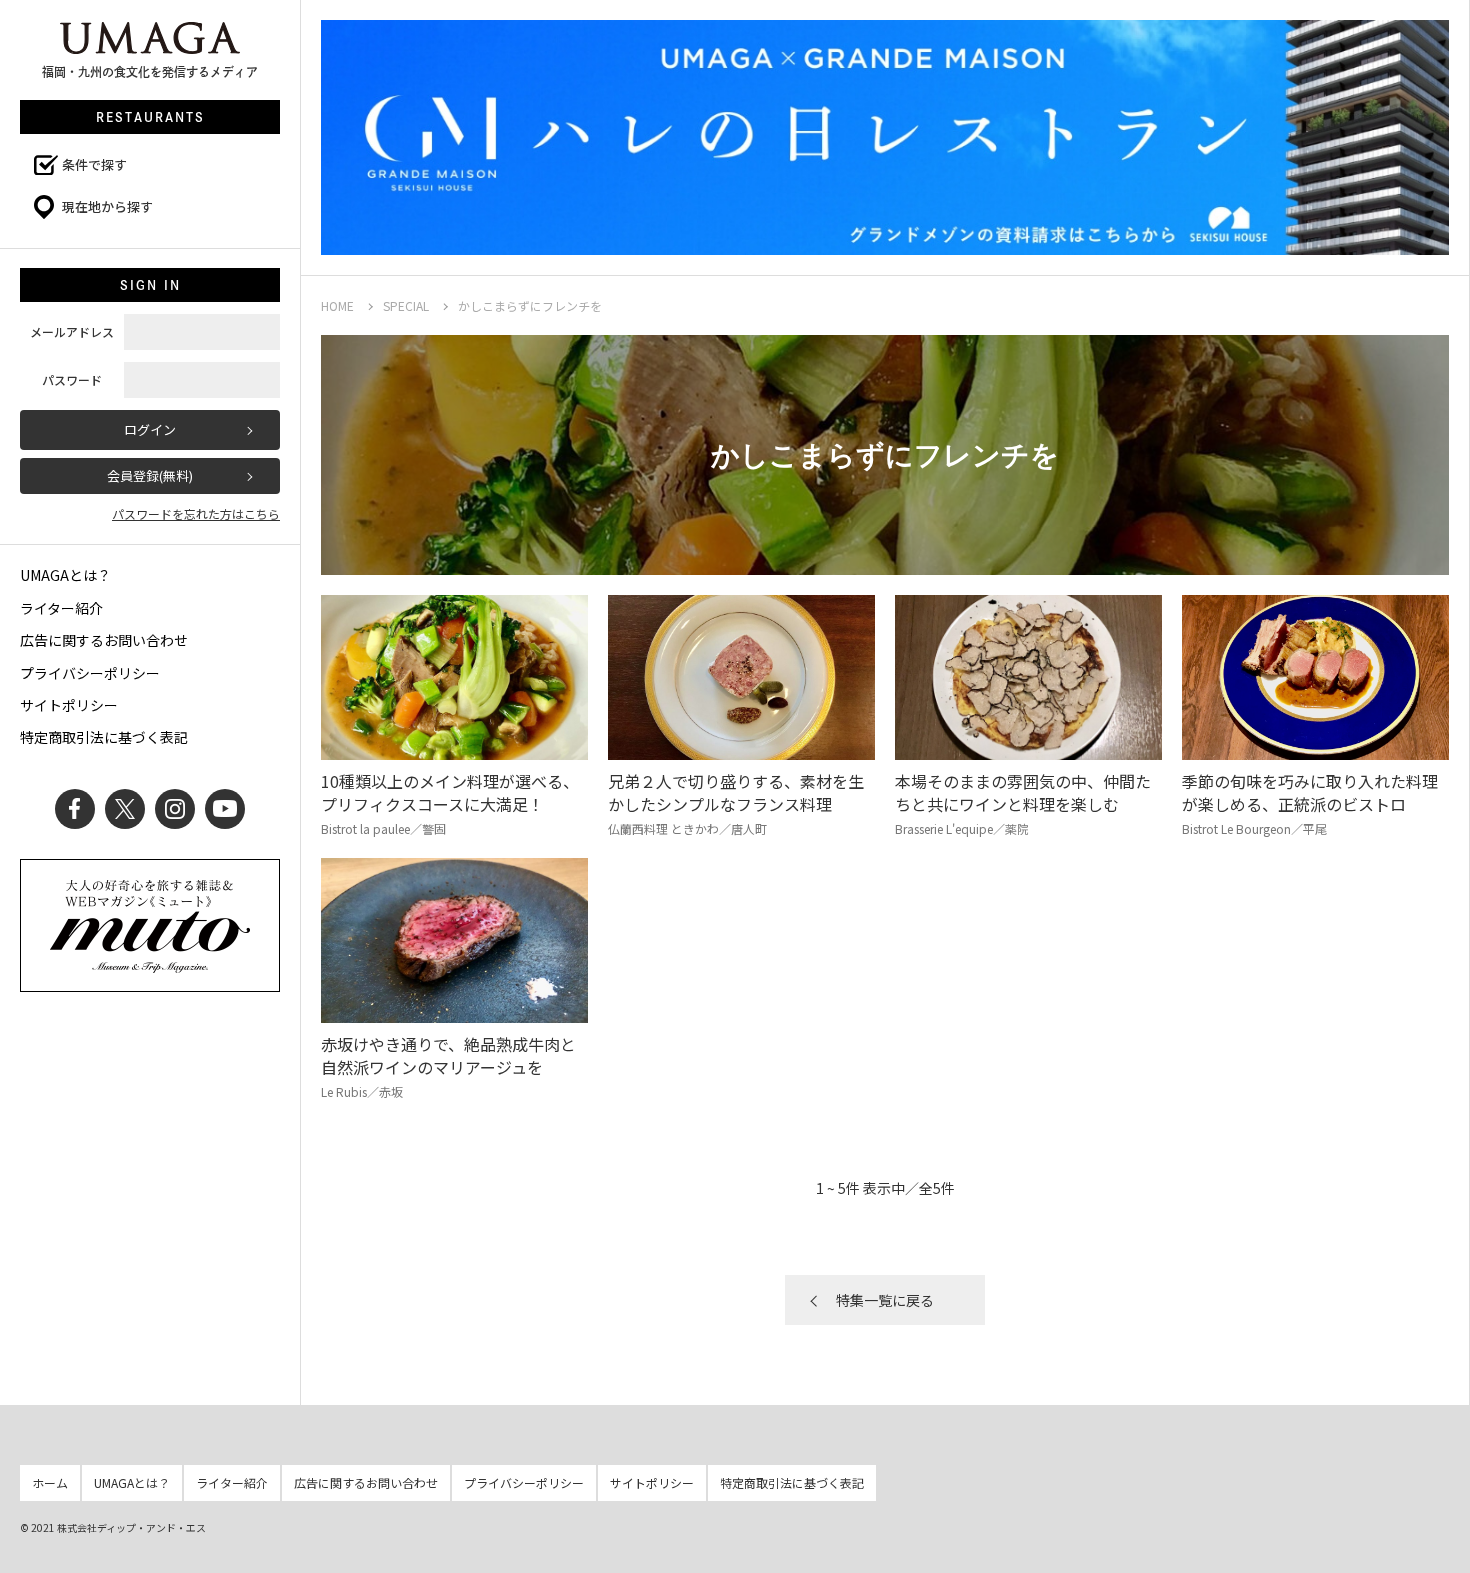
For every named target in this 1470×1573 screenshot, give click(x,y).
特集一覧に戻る (885, 1300)
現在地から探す (107, 206)
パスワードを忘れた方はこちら (196, 513)
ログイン (150, 429)
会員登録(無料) (150, 475)
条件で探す (94, 164)
